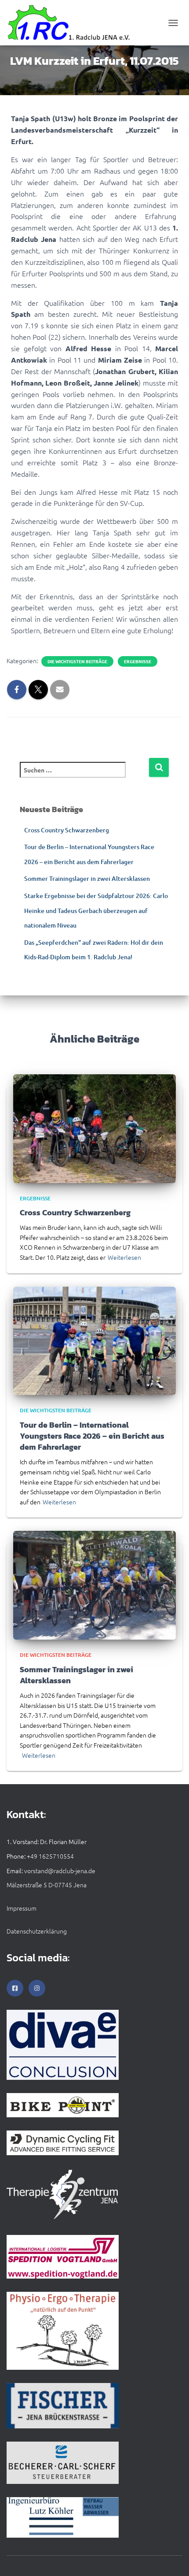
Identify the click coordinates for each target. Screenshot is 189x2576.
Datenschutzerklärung (37, 1931)
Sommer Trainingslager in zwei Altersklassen (87, 878)
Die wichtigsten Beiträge (77, 661)
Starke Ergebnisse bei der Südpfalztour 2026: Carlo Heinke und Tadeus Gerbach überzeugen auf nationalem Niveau (96, 910)
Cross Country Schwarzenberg (67, 830)
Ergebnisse (138, 661)
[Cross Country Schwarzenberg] (94, 1128)
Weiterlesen (124, 1257)
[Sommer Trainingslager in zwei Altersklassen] (94, 1584)
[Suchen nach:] (84, 776)
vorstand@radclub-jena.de (60, 1871)
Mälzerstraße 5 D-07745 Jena (47, 1885)
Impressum (22, 1908)
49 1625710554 (52, 1856)
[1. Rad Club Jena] (73, 23)
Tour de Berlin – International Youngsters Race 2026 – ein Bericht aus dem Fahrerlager (92, 1436)
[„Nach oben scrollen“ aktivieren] (172, 2558)
